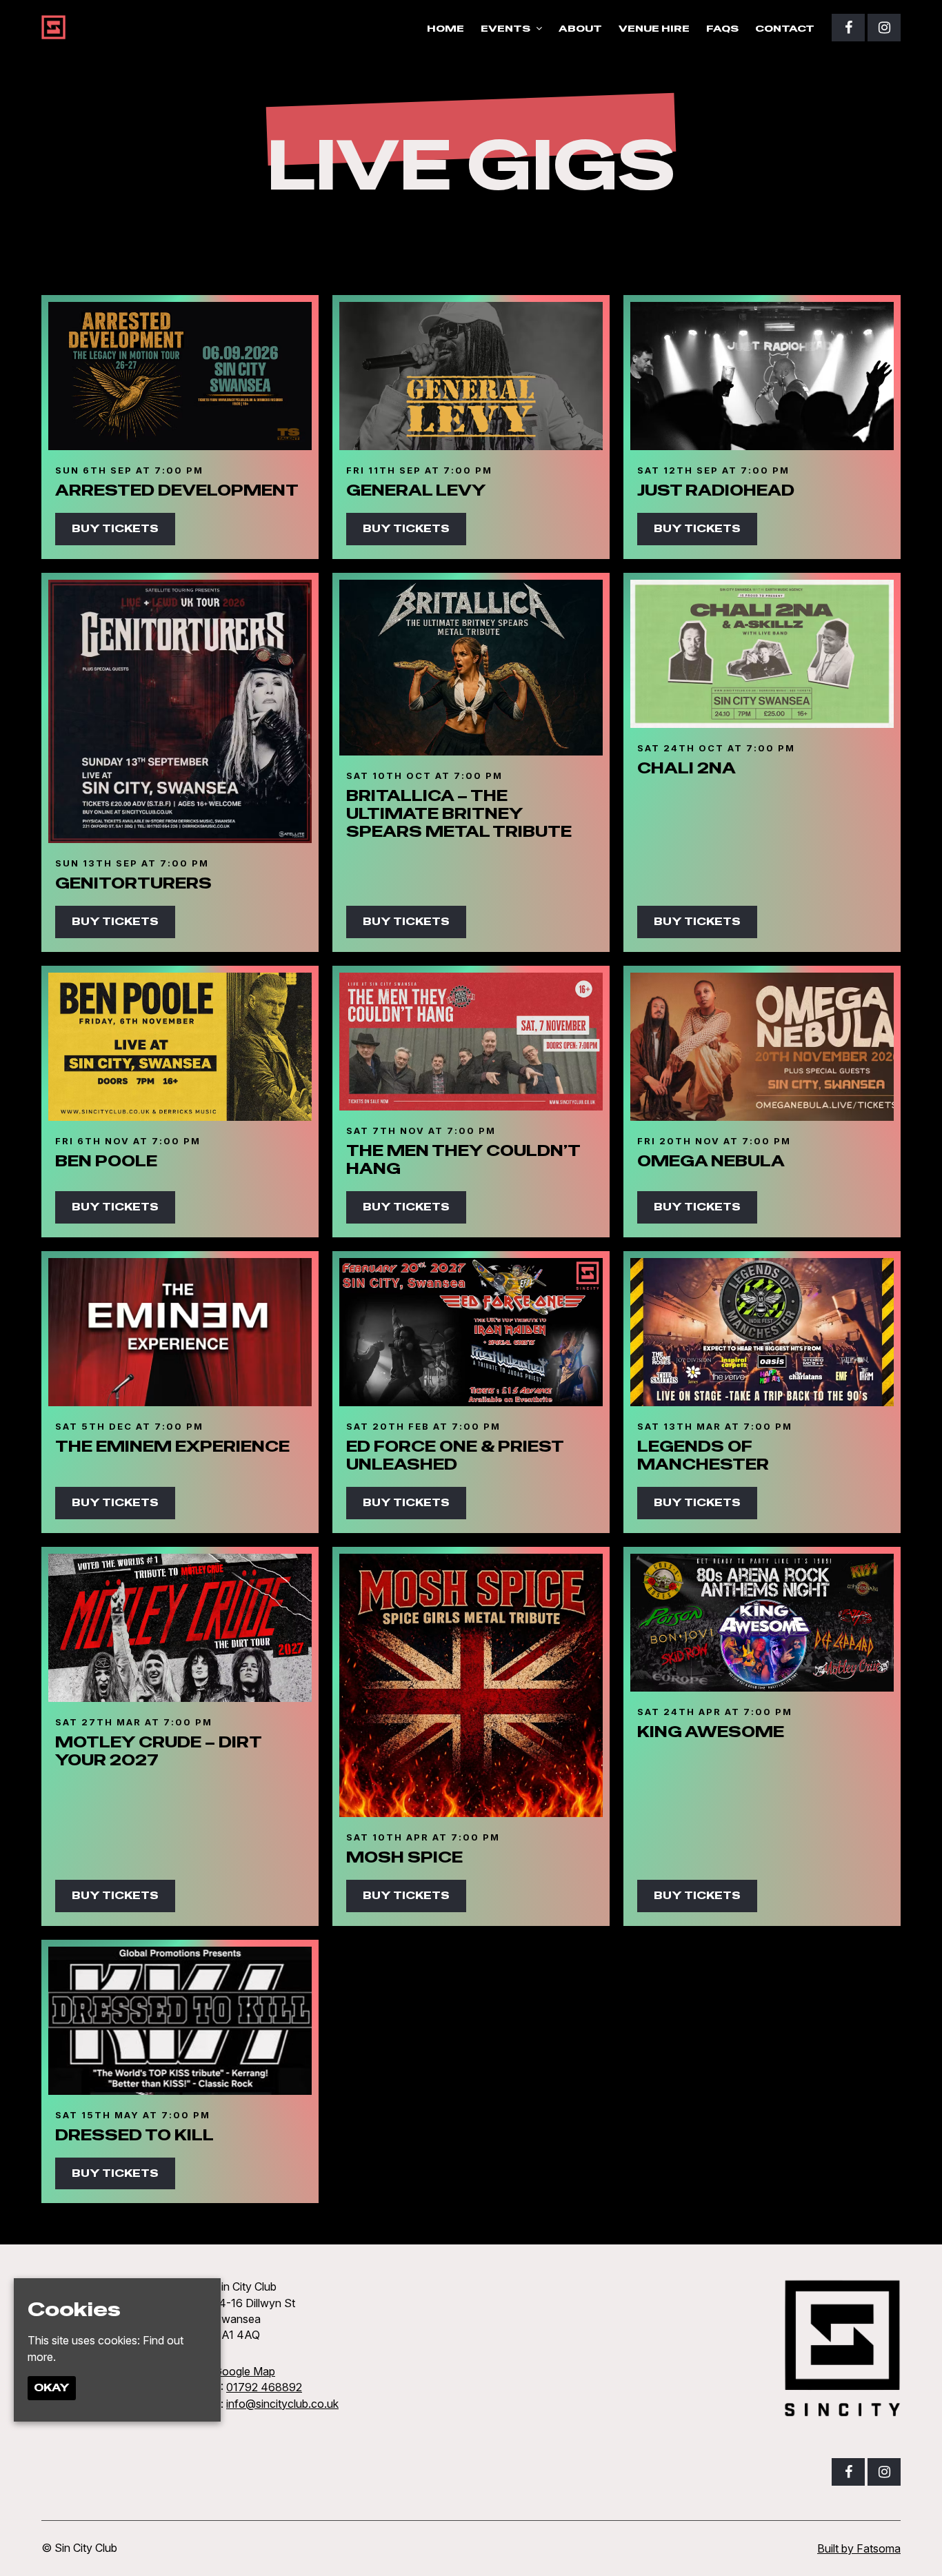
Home (445, 28)
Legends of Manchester (703, 1455)
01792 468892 (264, 2387)
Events (505, 28)
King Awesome (711, 1732)
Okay (52, 2387)
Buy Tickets (115, 528)
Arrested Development (177, 490)
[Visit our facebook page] (848, 28)
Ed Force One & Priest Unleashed (455, 1455)
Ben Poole (106, 1161)
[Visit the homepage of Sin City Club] (53, 27)
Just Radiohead (716, 490)
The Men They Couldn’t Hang (463, 1159)
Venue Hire (654, 28)
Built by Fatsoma (859, 2548)
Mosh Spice (404, 1857)
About (580, 28)
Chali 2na (687, 768)
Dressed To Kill (134, 2135)
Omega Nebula (711, 1161)
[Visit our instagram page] (884, 28)
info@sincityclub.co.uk (282, 2404)
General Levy (416, 490)
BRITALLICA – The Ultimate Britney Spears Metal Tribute (459, 814)
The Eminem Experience (172, 1446)
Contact (785, 28)
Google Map (244, 2371)
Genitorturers (133, 883)
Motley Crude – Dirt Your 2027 (158, 1751)
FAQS (722, 28)
